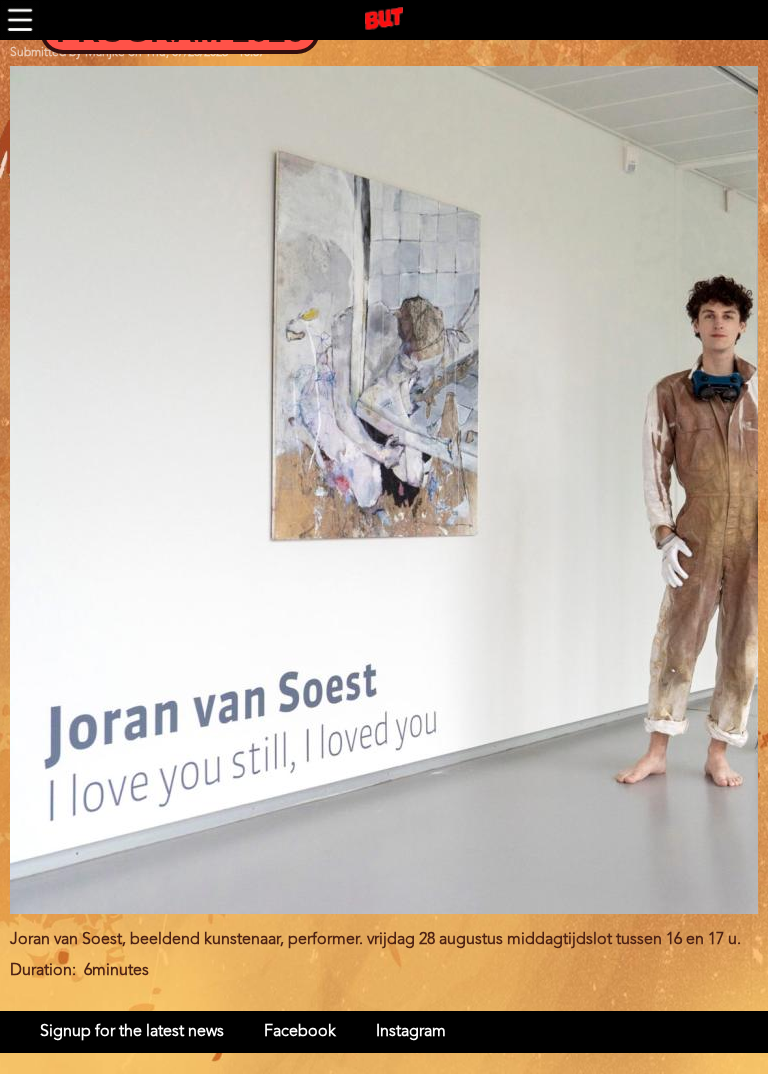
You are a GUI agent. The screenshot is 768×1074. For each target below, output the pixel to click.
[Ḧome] (384, 19)
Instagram (411, 1032)
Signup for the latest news (132, 1032)
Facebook (300, 1032)
